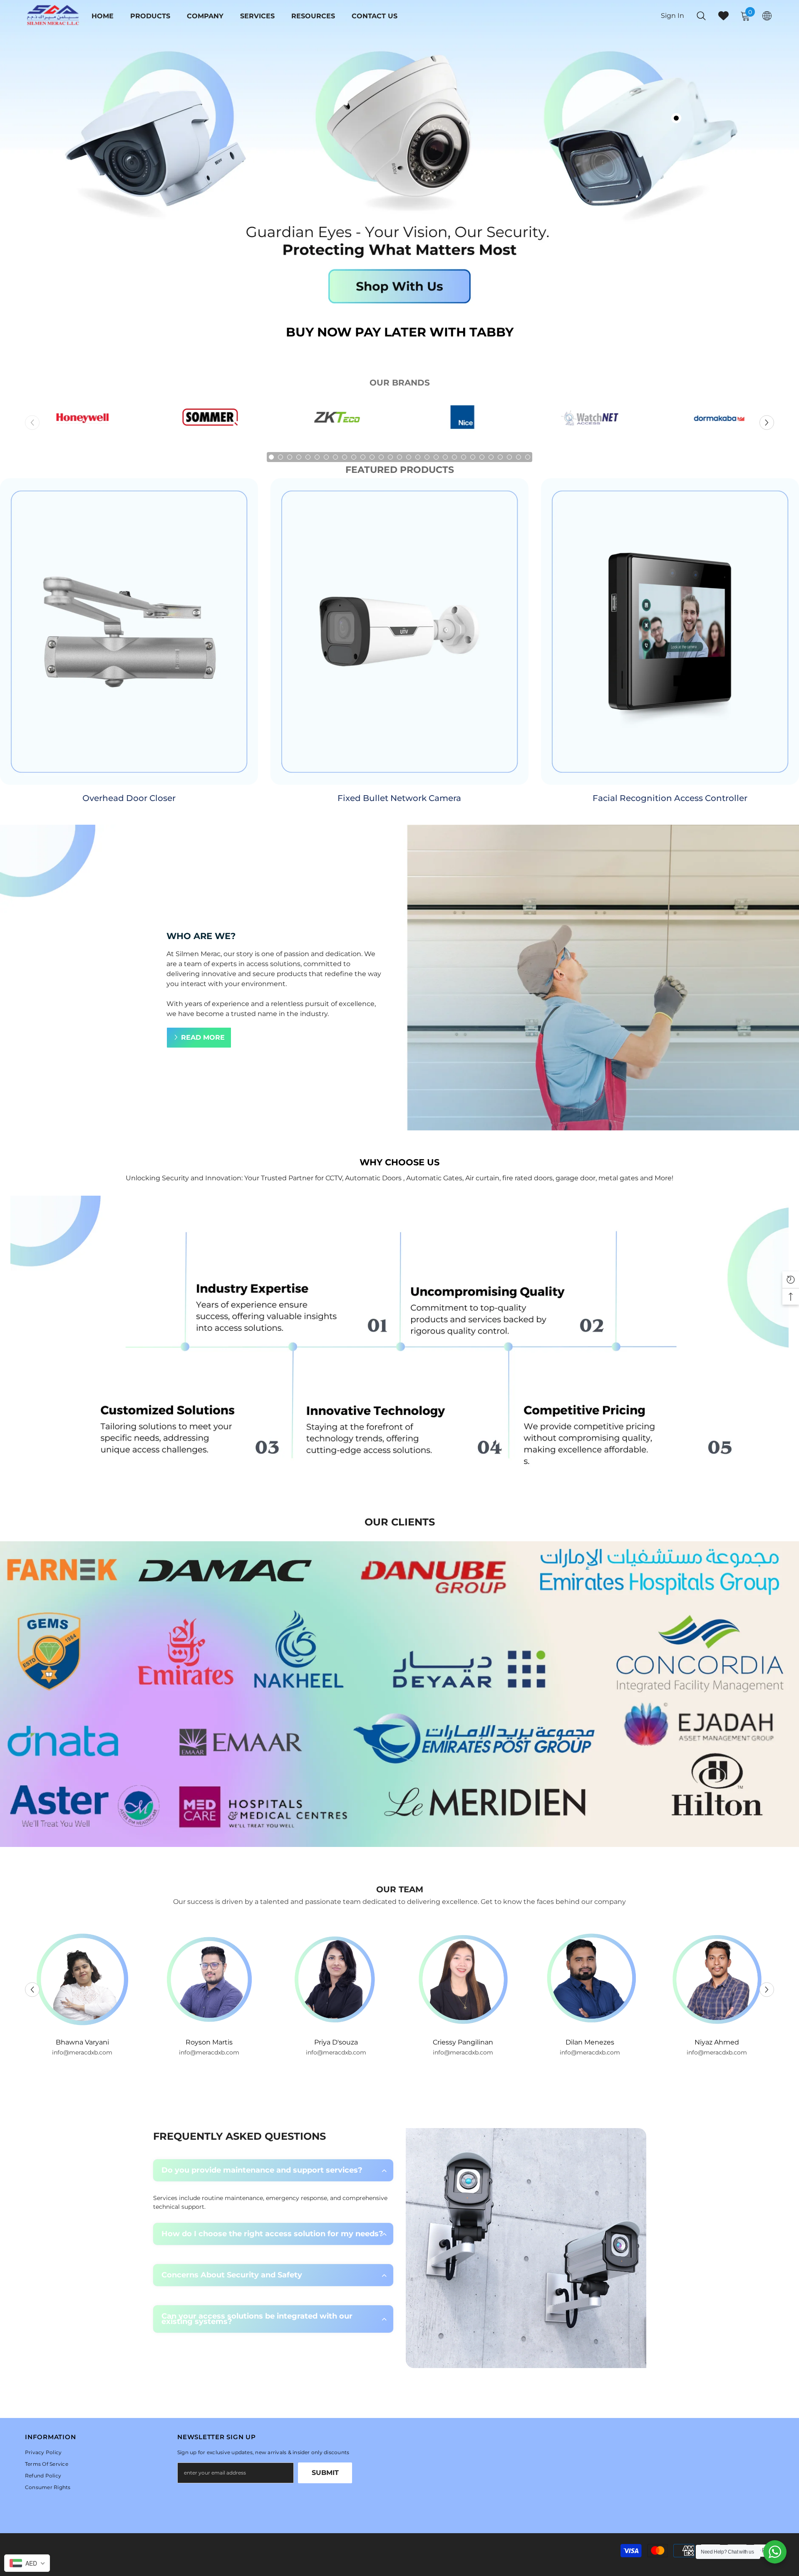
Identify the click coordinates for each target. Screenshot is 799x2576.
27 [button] (509, 457)
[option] (82, 422)
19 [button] (436, 457)
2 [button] (280, 457)
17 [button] (418, 457)
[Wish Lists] (723, 16)
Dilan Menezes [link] (463, 2042)
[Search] (701, 16)
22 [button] (464, 457)
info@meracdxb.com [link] (82, 2052)
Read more (203, 1037)
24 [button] (482, 457)
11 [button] (363, 457)
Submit (325, 2473)
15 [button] (399, 457)
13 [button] (381, 457)
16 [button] (409, 457)
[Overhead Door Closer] (129, 632)
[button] (767, 423)
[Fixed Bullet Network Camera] (399, 632)
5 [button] (308, 457)
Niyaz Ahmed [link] (590, 2042)
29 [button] (528, 457)
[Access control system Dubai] (336, 422)
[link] (399, 1345)
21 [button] (454, 457)
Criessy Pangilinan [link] (336, 2042)
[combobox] (27, 2563)
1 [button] (271, 457)
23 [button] (473, 457)
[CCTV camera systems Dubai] (82, 422)
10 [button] (354, 457)
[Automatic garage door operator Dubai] (209, 422)
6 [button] (317, 457)
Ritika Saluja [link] (717, 2042)
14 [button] (390, 457)
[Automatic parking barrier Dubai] (463, 422)
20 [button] (445, 457)
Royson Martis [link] (82, 2042)
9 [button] (345, 457)
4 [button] (299, 457)
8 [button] (335, 457)
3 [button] (290, 457)
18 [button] (427, 457)
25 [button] (491, 457)
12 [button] (372, 457)
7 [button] (326, 457)
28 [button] (519, 457)
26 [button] (500, 457)
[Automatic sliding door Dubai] (717, 422)
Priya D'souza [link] (209, 2042)
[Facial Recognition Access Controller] (670, 632)
